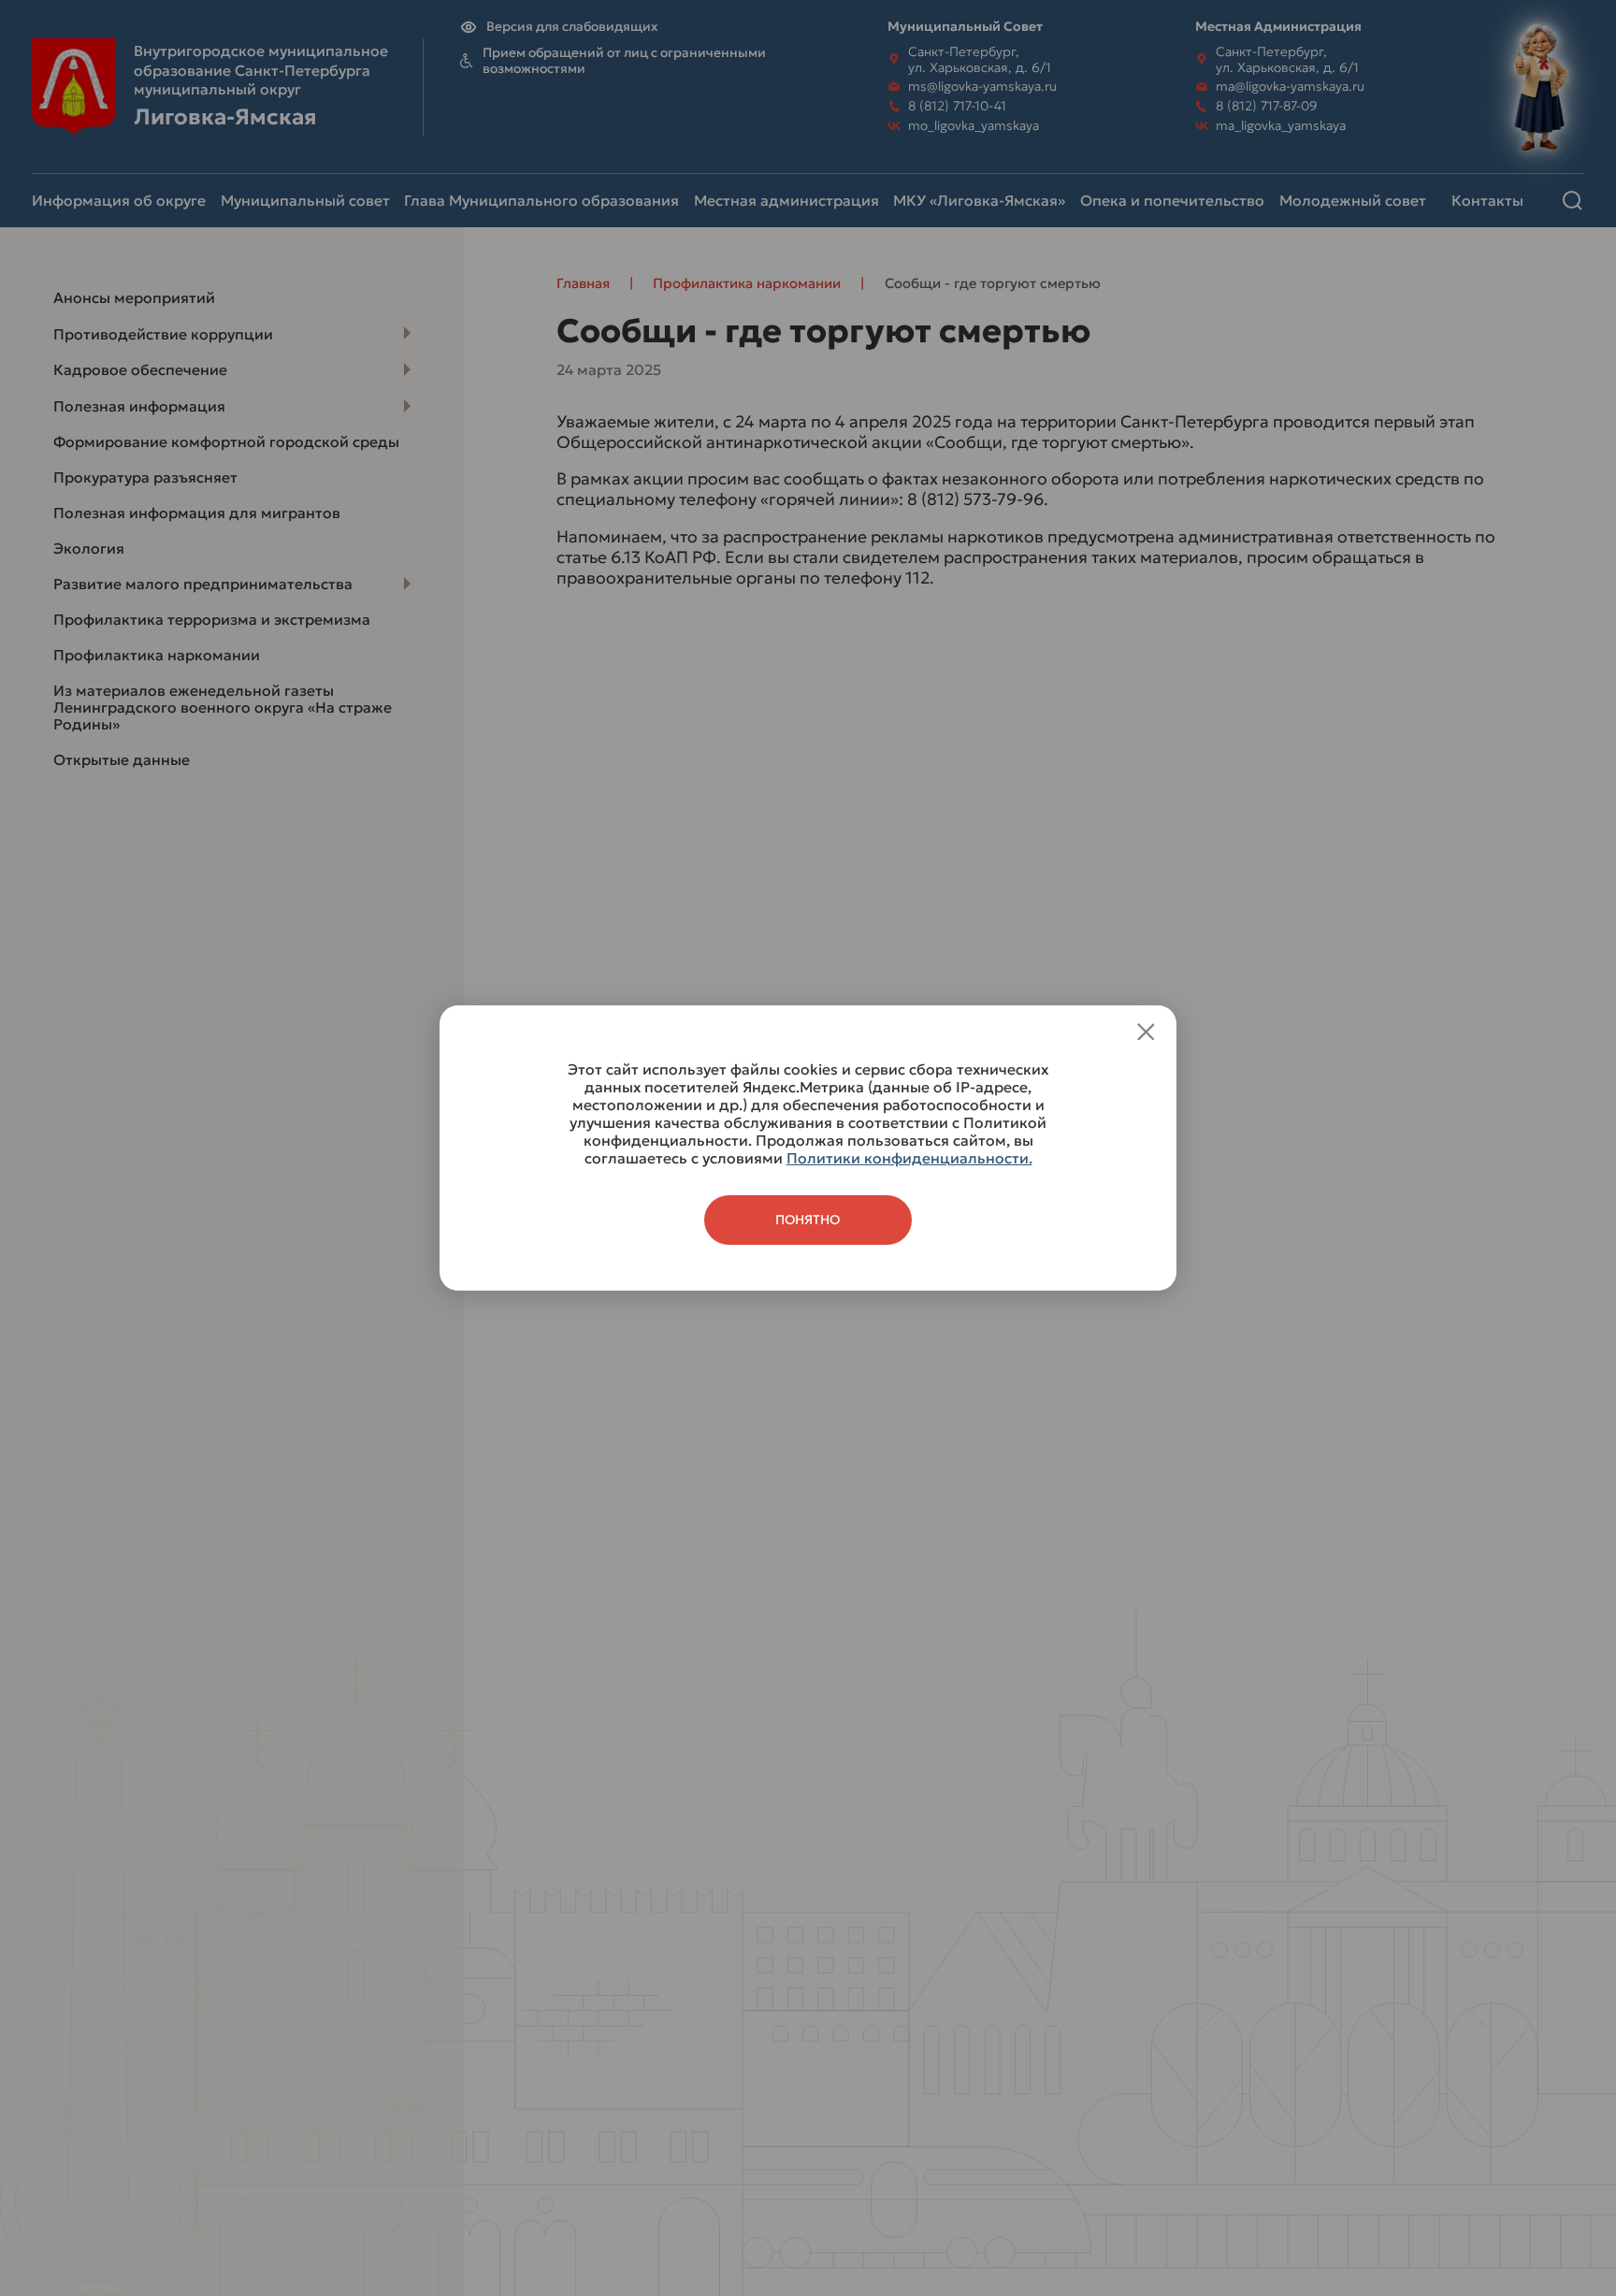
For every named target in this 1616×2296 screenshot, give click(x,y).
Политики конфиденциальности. (909, 1158)
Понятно (808, 1220)
